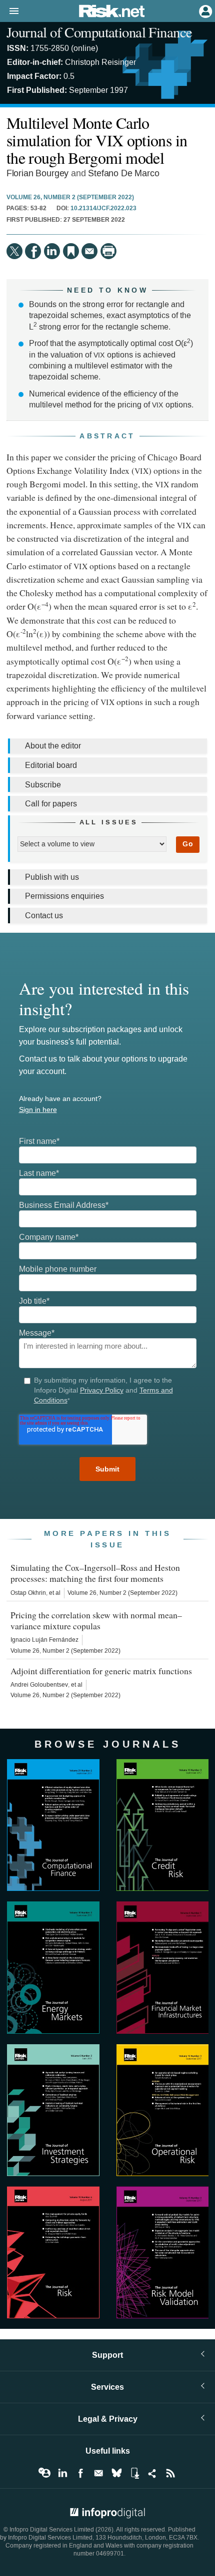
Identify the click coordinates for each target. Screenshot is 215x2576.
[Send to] (89, 251)
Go (188, 844)
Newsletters (98, 2473)
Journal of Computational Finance (99, 32)
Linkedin (62, 2473)
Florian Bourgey (37, 174)
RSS (170, 2473)
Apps (134, 2473)
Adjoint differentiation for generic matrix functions (101, 1671)
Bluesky (116, 2473)
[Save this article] (71, 251)
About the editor (53, 746)
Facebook (80, 2473)
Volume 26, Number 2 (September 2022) (70, 198)
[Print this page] (108, 251)
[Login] (204, 10)
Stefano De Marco (123, 174)
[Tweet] (14, 251)
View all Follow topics (44, 2473)
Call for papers (51, 804)
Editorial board (51, 765)
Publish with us (52, 877)
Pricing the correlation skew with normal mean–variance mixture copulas (96, 1620)
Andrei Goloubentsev (39, 1685)
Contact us (44, 916)
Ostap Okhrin (28, 1593)
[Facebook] (33, 251)
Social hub (152, 2473)
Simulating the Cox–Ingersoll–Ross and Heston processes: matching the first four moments (95, 1573)
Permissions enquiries (64, 896)
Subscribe (43, 785)
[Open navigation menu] (9, 11)
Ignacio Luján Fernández (44, 1640)
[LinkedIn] (52, 251)
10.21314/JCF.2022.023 (103, 209)
